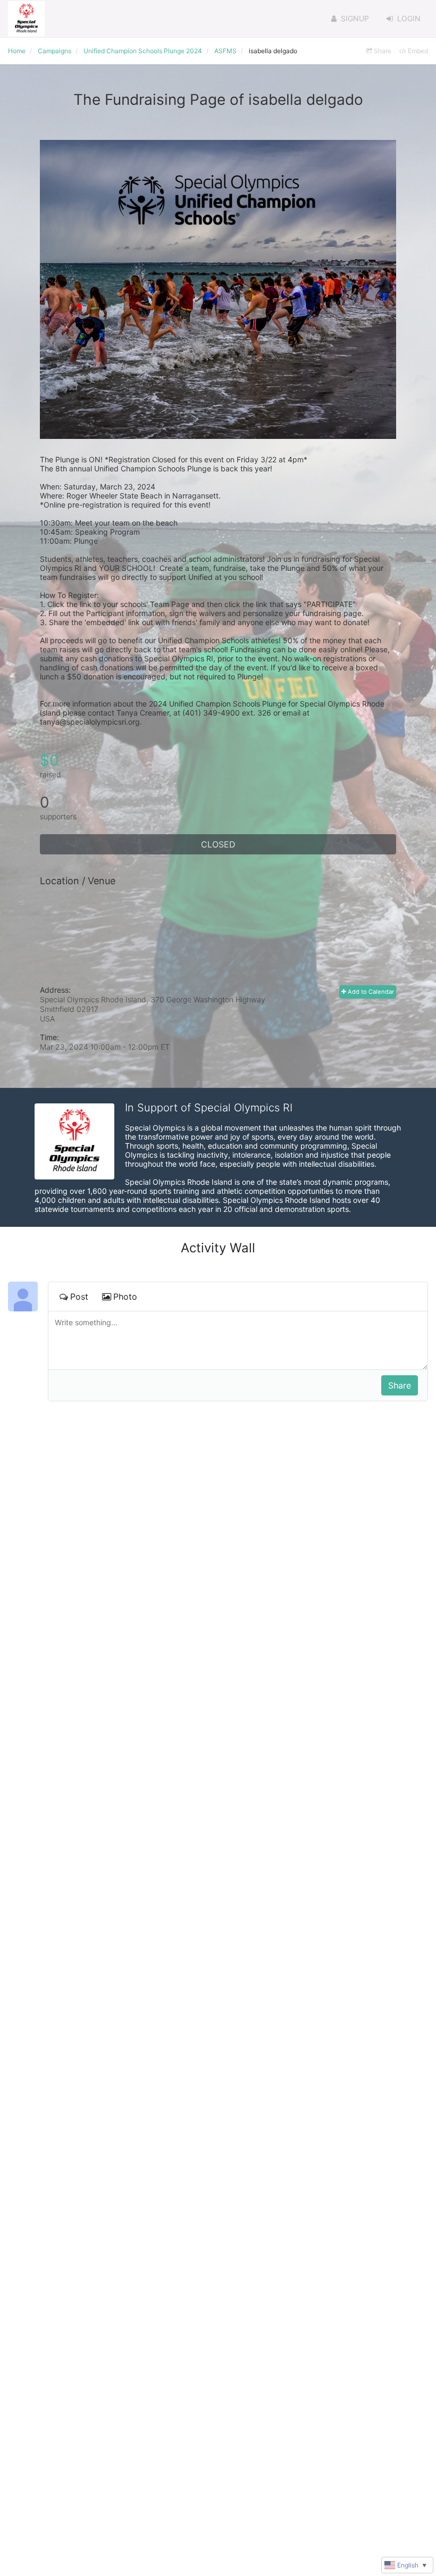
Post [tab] (79, 1297)
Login (409, 18)
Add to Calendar (370, 992)
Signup (355, 18)
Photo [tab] (125, 1297)
